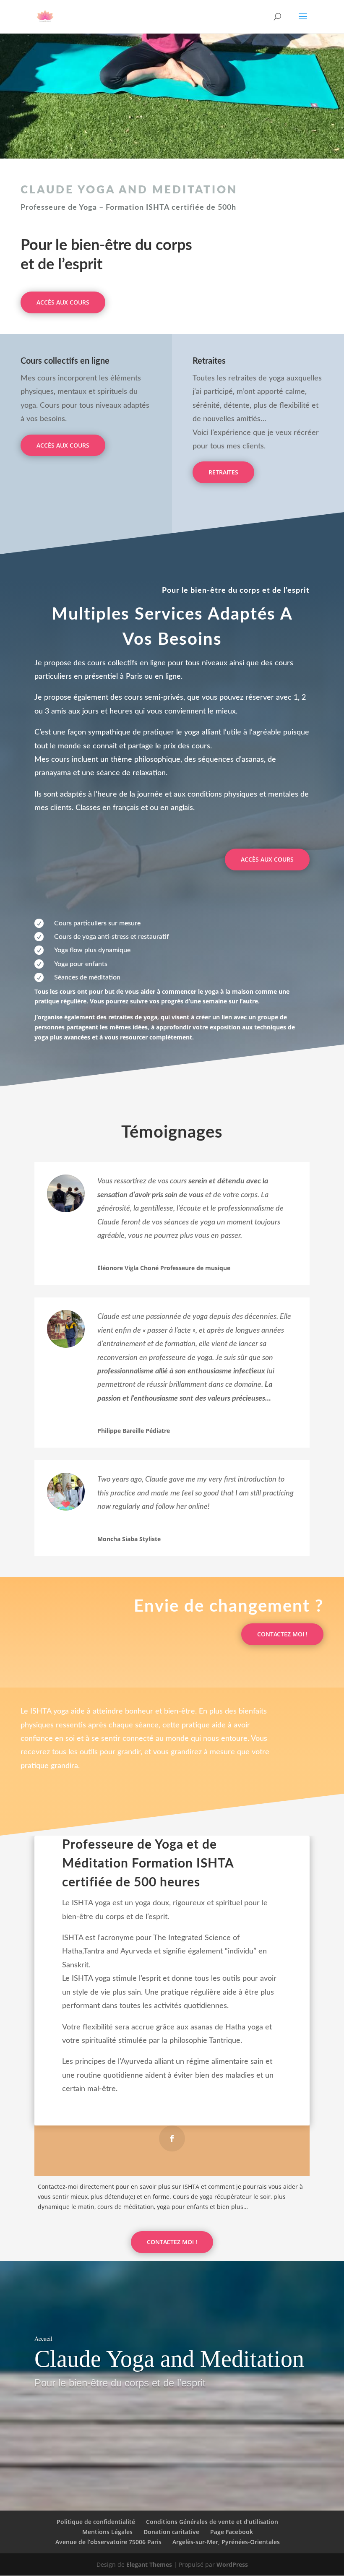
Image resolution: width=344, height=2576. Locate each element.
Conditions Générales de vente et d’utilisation (212, 2522)
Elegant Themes (149, 2564)
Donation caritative (171, 2532)
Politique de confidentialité (96, 2522)
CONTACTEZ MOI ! (282, 1634)
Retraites (223, 472)
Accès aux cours (63, 302)
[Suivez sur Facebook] (172, 2138)
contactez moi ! (172, 2242)
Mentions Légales (107, 2532)
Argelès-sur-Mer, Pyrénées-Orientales (226, 2542)
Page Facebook (232, 2532)
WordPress (232, 2564)
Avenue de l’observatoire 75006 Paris (108, 2542)
